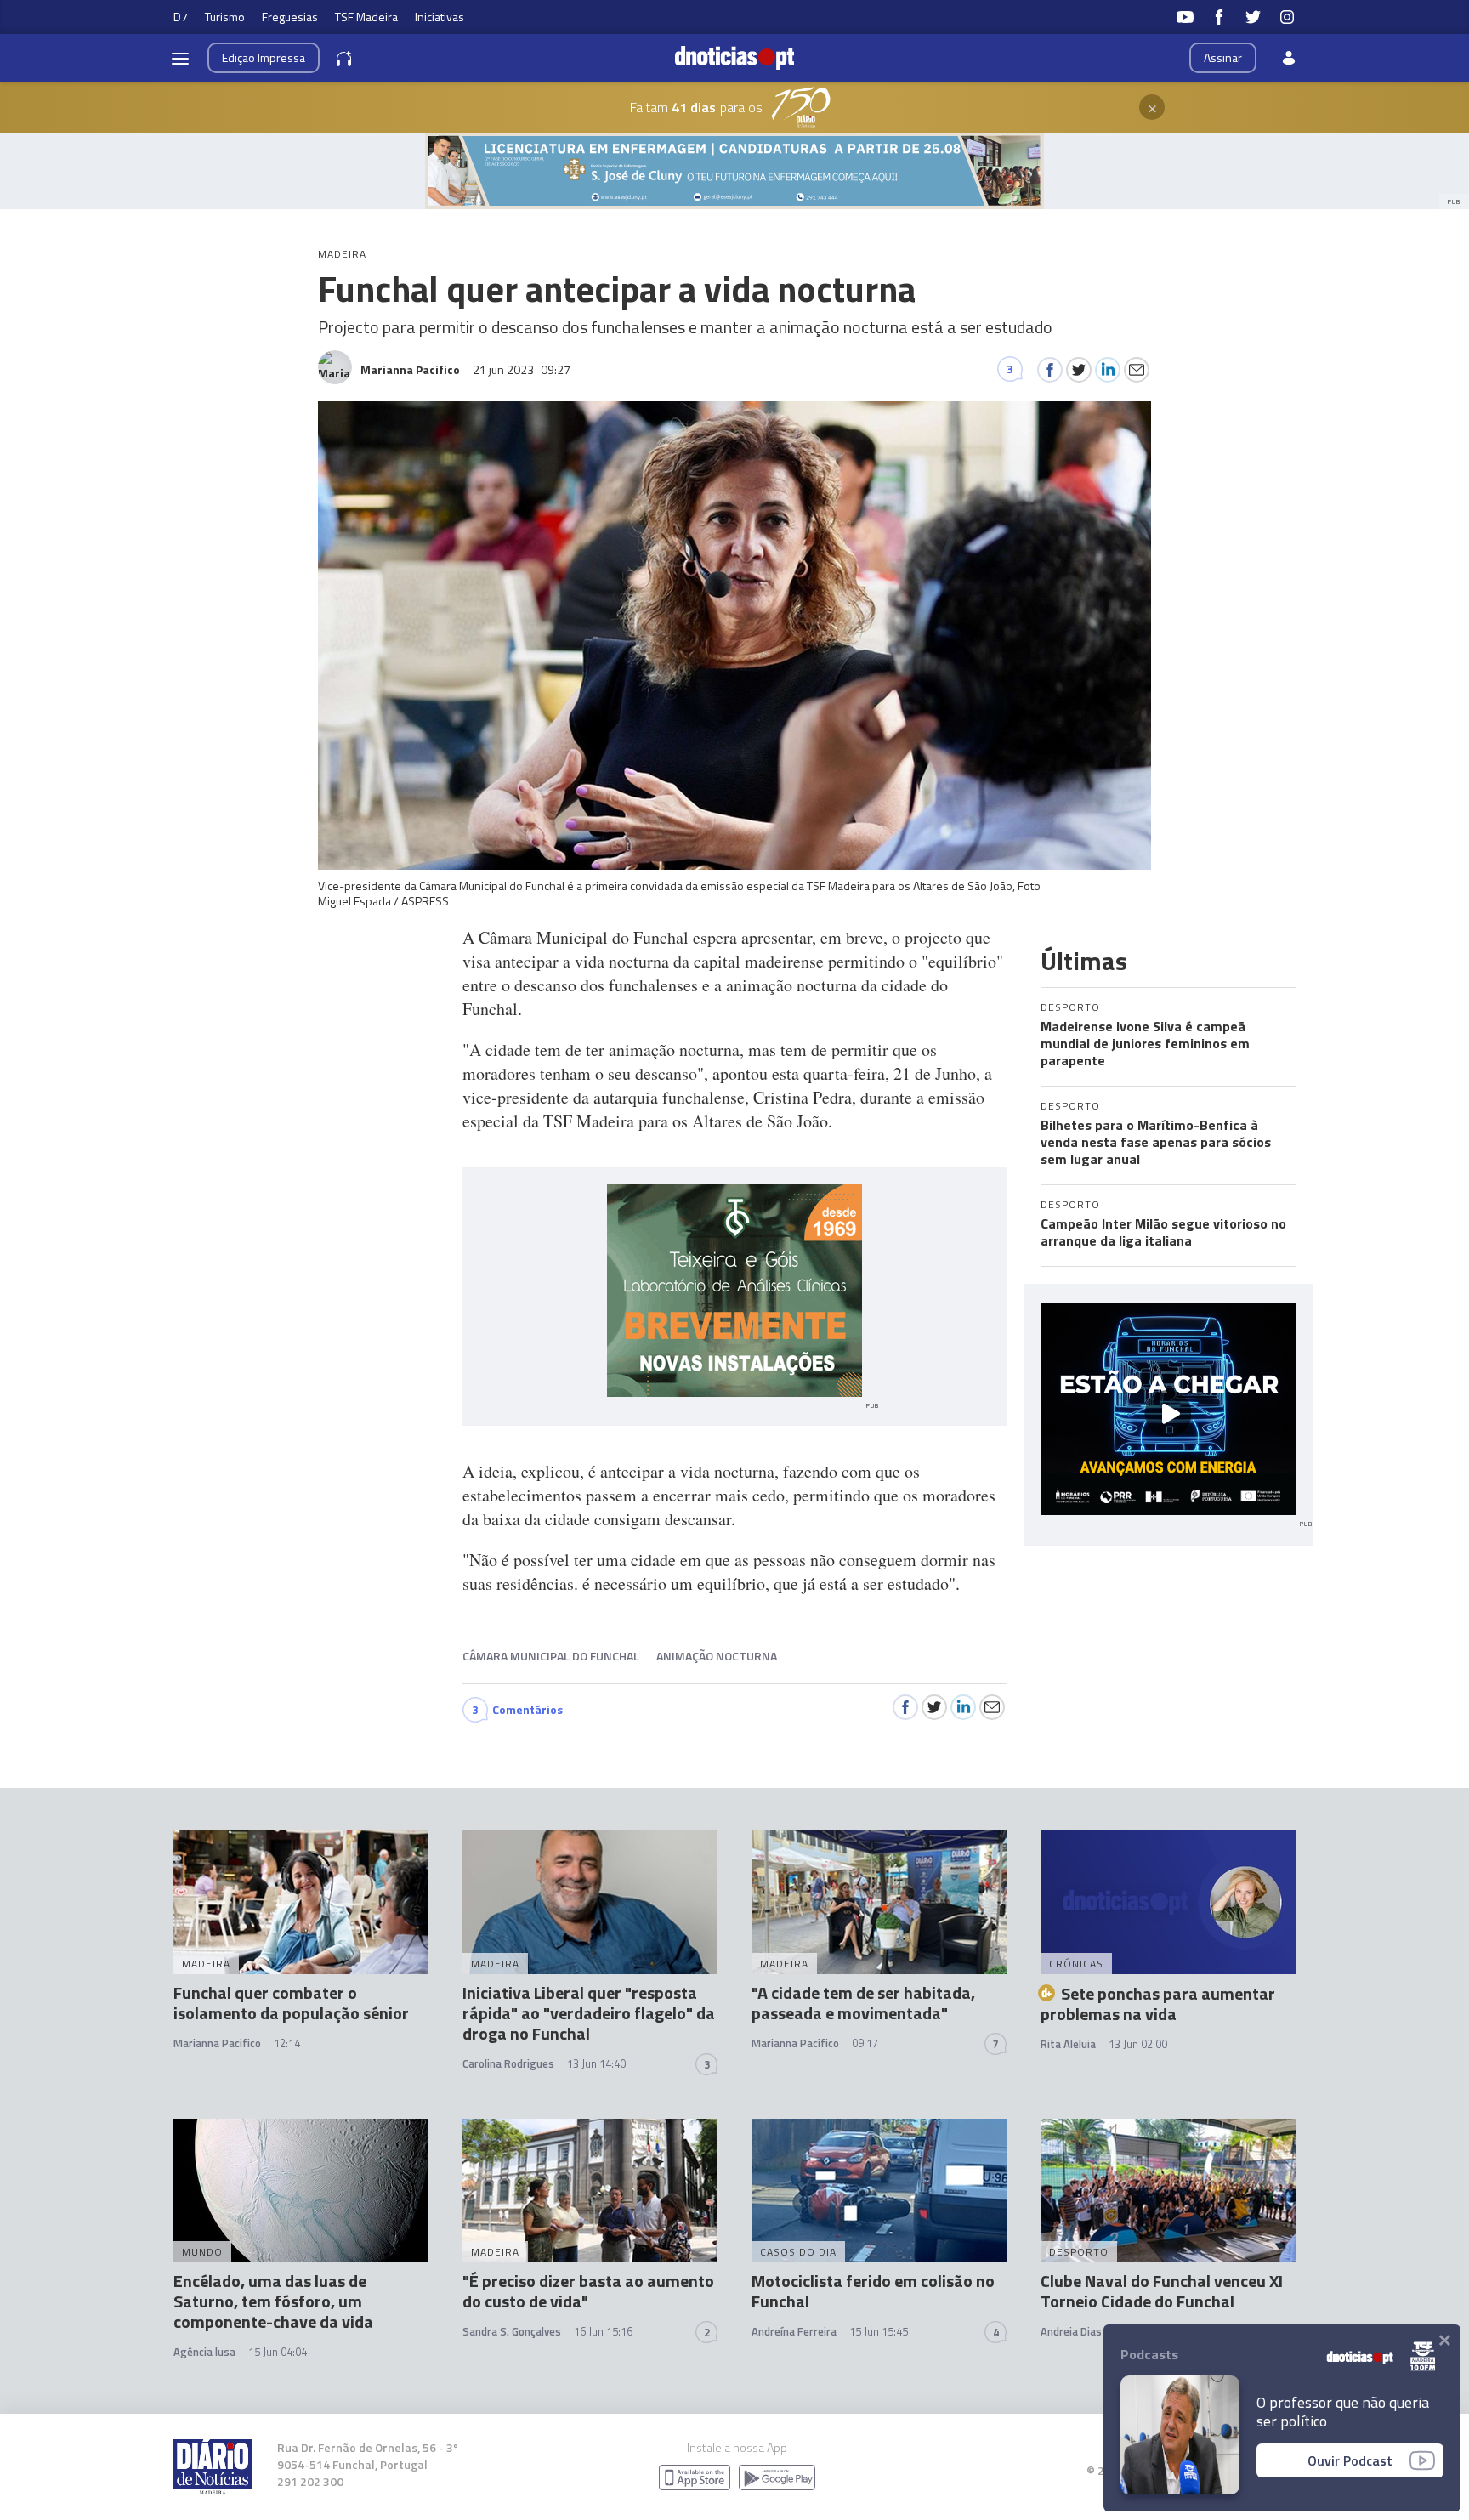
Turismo (225, 17)
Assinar (1223, 57)
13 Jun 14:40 (596, 2063)
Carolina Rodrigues (508, 2063)
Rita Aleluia (1068, 2044)
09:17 (865, 2043)
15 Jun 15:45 (879, 2331)
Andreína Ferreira (794, 2331)
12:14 (287, 2043)
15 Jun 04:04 (278, 2352)
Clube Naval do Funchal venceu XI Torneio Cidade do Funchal (1162, 2291)
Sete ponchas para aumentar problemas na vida (1158, 2004)
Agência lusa (204, 2352)
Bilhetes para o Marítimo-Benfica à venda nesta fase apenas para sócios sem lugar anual (1156, 1142)
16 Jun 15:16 (603, 2331)
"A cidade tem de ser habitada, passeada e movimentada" (863, 2003)
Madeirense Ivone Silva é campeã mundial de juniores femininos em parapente (1145, 1043)
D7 (181, 17)
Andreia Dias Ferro (1086, 2331)
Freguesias (290, 17)
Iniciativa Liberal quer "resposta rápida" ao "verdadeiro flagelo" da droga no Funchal (589, 2013)
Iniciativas (440, 17)
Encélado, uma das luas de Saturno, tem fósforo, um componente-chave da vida (273, 2301)
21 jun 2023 (522, 369)
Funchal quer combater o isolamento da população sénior (291, 2003)
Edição (264, 57)
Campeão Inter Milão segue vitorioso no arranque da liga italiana (1163, 1232)
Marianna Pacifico (217, 2043)
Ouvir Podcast (1350, 2460)
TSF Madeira (366, 17)
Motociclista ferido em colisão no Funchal (873, 2291)
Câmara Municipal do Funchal (551, 1656)
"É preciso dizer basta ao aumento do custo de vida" (588, 2291)
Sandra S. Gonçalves (512, 2331)
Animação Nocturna (717, 1656)
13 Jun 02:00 (1138, 2044)
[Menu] (180, 58)
